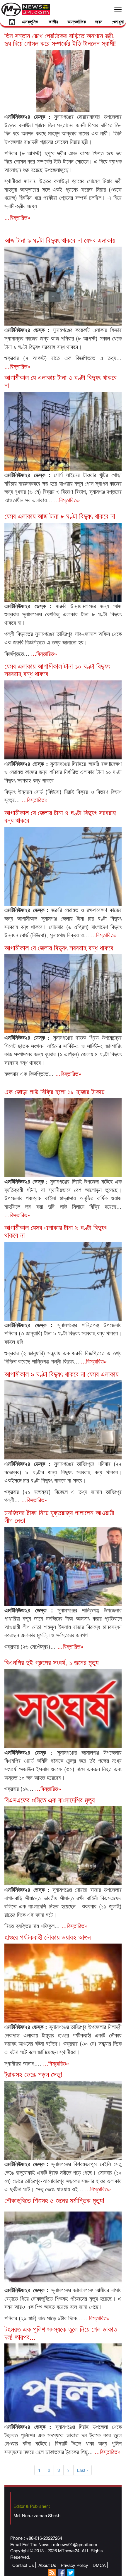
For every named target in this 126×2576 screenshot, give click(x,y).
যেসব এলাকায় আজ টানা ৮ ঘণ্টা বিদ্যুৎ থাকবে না (60, 516)
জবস (99, 22)
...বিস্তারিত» (17, 217)
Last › (82, 2470)
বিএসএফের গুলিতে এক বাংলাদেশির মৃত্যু (50, 1799)
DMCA (99, 2565)
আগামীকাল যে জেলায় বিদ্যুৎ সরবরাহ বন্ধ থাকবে (59, 947)
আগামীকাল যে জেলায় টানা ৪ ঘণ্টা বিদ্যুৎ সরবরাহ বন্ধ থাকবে (60, 816)
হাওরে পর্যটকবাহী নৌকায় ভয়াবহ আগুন (48, 1937)
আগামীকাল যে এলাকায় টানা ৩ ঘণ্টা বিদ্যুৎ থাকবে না (61, 381)
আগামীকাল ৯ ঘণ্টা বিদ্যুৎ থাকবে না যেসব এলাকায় (61, 1374)
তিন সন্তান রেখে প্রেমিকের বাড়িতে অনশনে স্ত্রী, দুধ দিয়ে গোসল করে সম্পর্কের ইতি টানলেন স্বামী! (60, 39)
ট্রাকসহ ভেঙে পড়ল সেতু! (33, 2074)
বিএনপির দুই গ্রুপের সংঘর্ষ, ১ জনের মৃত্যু (51, 1662)
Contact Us (23, 2565)
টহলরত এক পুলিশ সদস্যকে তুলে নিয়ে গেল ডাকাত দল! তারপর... (61, 2332)
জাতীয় (53, 22)
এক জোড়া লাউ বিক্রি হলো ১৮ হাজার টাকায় (54, 1091)
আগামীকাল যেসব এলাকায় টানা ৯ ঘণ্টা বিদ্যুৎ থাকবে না (56, 1231)
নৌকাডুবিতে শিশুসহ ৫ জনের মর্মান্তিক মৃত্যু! (55, 2200)
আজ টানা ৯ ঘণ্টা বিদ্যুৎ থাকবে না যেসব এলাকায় (60, 240)
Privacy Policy (74, 2565)
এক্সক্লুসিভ (30, 22)
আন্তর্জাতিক (77, 22)
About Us (47, 2565)
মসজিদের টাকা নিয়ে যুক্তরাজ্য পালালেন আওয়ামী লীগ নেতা (59, 1516)
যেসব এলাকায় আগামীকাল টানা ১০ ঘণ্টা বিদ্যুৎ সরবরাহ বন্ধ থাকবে (57, 669)
